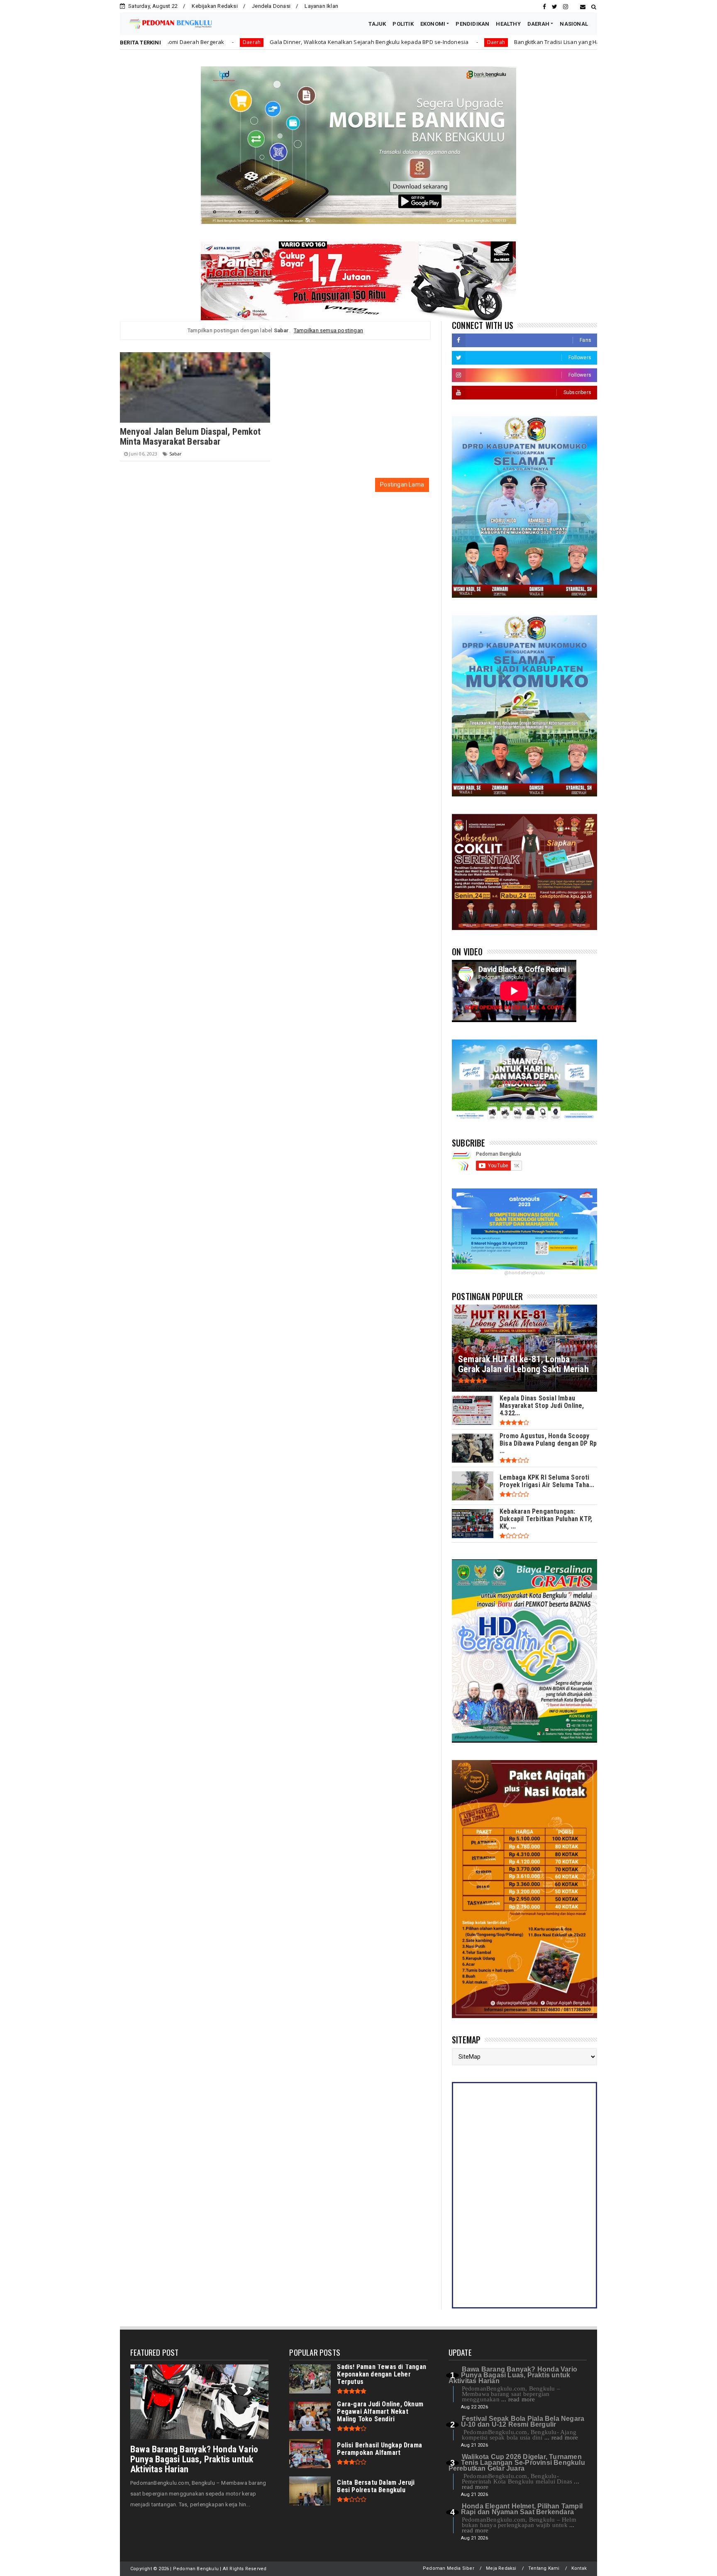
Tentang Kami (544, 2568)
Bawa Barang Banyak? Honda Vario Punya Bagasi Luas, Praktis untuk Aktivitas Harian (194, 2459)
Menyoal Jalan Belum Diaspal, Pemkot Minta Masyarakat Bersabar (190, 437)
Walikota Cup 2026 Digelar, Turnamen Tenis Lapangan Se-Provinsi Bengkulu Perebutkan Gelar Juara (517, 2463)
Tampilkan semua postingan (328, 330)
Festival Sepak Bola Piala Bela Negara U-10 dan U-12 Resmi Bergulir (523, 2421)
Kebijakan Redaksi (215, 6)
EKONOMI (433, 24)
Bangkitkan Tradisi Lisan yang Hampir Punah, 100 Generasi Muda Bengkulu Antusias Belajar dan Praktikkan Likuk (530, 42)
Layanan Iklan (321, 6)
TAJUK (377, 24)
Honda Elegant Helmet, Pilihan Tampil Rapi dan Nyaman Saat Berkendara (522, 2509)
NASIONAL (574, 24)
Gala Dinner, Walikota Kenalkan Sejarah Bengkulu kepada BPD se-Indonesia (239, 42)
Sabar (176, 454)
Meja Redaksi (501, 2568)
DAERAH (538, 24)
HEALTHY (508, 24)
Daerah (365, 42)
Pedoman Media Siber (449, 2568)
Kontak (579, 2568)
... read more (518, 2399)
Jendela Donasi (271, 6)
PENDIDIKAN (472, 24)
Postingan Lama (402, 485)
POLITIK (403, 24)
